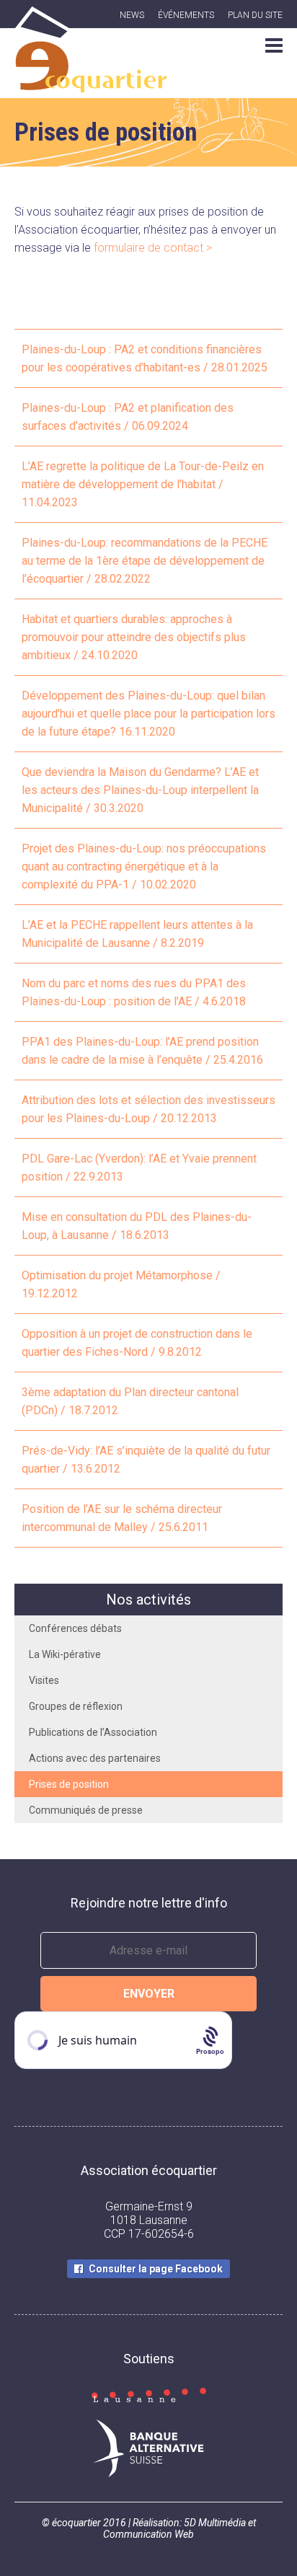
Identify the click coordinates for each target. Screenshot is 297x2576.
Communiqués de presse (86, 1810)
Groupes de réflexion (76, 1706)
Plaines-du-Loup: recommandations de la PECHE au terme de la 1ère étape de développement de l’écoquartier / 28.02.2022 (145, 561)
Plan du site (255, 15)
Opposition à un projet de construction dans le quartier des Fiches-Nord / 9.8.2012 (137, 1343)
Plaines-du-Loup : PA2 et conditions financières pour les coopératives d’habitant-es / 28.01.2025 (145, 358)
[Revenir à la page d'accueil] (90, 84)
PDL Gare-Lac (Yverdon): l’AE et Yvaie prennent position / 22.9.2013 (139, 1168)
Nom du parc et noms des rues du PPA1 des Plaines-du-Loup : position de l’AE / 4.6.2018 (134, 992)
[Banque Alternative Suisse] (148, 2450)
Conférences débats (75, 1628)
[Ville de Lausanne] (148, 2396)
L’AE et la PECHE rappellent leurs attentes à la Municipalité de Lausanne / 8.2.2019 (137, 934)
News (132, 15)
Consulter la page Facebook (156, 2269)
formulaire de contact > (153, 248)
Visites (44, 1680)
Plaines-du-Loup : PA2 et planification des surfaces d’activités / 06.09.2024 (128, 417)
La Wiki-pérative (65, 1654)
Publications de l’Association (93, 1732)
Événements (186, 15)
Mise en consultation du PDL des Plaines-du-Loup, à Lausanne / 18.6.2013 (137, 1226)
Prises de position (69, 1784)
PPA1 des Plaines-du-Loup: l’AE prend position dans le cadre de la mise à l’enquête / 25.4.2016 (142, 1051)
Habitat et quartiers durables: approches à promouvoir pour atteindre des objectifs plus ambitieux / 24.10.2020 (134, 637)
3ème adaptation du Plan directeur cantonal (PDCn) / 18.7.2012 (130, 1401)
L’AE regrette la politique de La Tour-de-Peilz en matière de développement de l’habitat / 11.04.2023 (143, 484)
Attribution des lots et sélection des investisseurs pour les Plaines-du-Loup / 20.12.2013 (148, 1109)
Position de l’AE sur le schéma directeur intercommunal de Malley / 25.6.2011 (122, 1518)
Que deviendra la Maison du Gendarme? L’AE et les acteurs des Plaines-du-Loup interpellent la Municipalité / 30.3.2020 (140, 790)
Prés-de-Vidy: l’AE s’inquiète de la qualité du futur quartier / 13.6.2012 (146, 1460)
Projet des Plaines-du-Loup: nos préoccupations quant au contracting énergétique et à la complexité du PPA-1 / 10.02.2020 (144, 866)
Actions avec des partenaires (95, 1758)
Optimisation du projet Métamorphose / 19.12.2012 (121, 1284)
